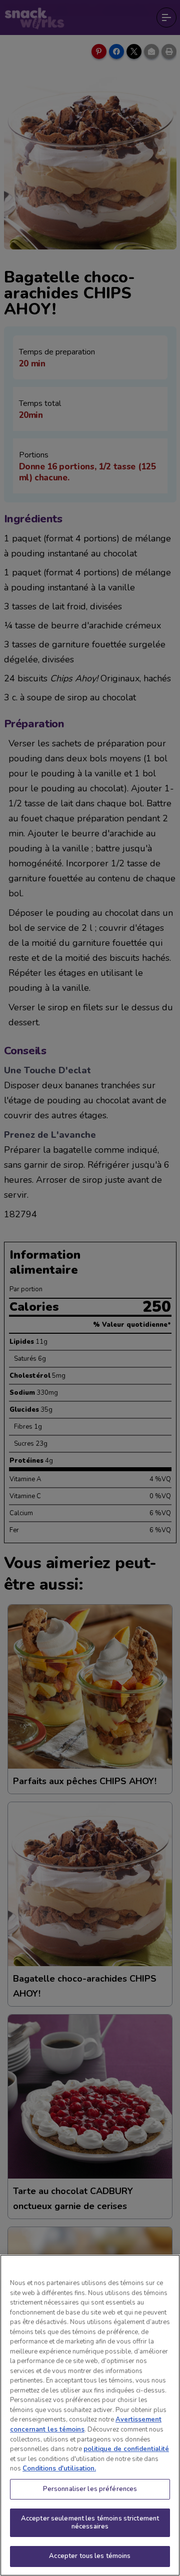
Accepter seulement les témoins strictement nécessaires (90, 2523)
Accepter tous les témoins (90, 2556)
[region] (90, 2415)
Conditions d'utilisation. (59, 2469)
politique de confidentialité (126, 2449)
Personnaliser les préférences (90, 2489)
